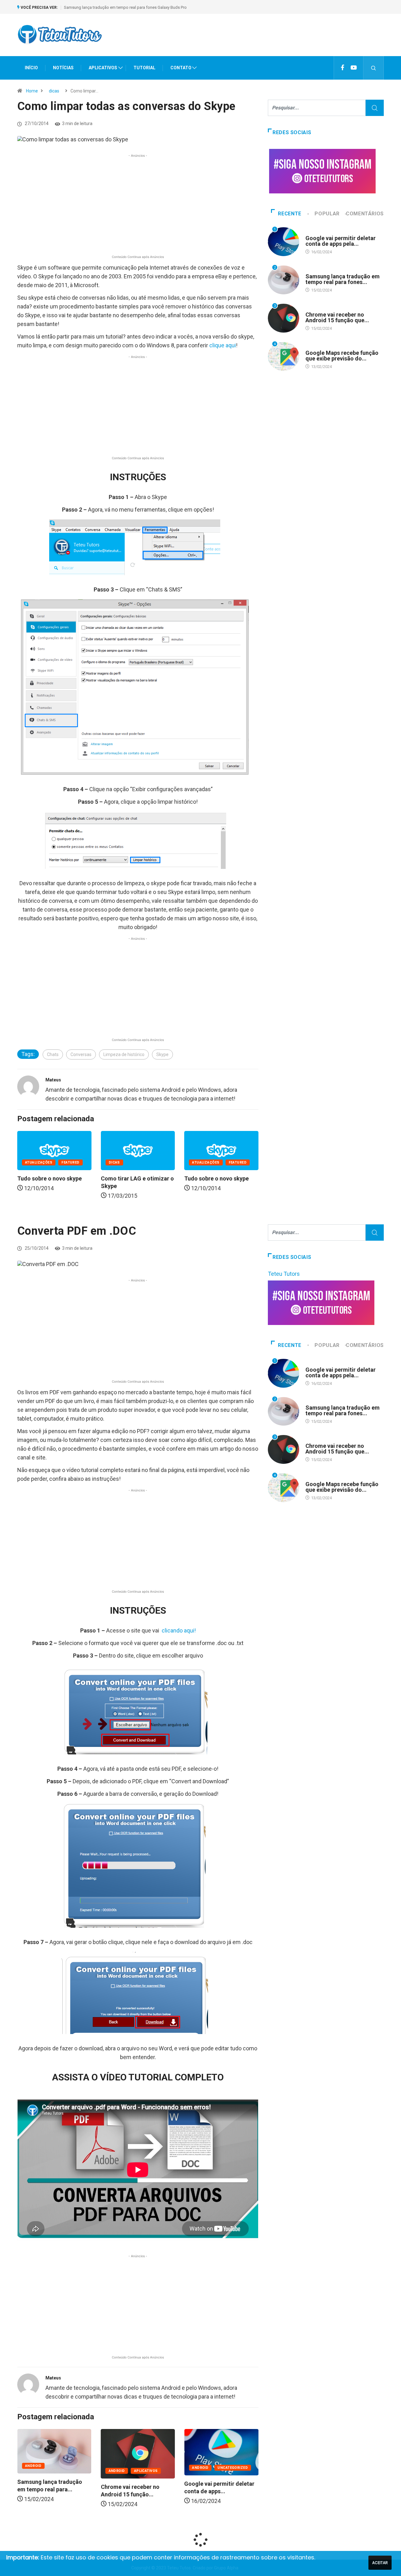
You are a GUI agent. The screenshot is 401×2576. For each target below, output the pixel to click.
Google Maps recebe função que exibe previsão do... (342, 356)
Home (32, 91)
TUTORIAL (144, 68)
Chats (53, 1054)
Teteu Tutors (284, 1274)
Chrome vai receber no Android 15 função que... (337, 317)
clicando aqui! (179, 1630)
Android (314, 232)
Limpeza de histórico (124, 1054)
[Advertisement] (270, 40)
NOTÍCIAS (63, 68)
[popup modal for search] (374, 68)
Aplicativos (78, 2471)
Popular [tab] (327, 214)
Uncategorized (165, 2468)
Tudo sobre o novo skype (49, 1178)
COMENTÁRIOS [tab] (365, 214)
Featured (70, 1162)
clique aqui (222, 345)
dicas (54, 91)
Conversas (81, 1054)
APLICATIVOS (103, 68)
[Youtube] (354, 68)
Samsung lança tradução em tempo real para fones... (343, 279)
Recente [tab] (289, 214)
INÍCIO (31, 68)
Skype (162, 1054)
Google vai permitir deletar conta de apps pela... (341, 241)
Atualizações (39, 1162)
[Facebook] (343, 68)
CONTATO (181, 68)
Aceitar (380, 2563)
